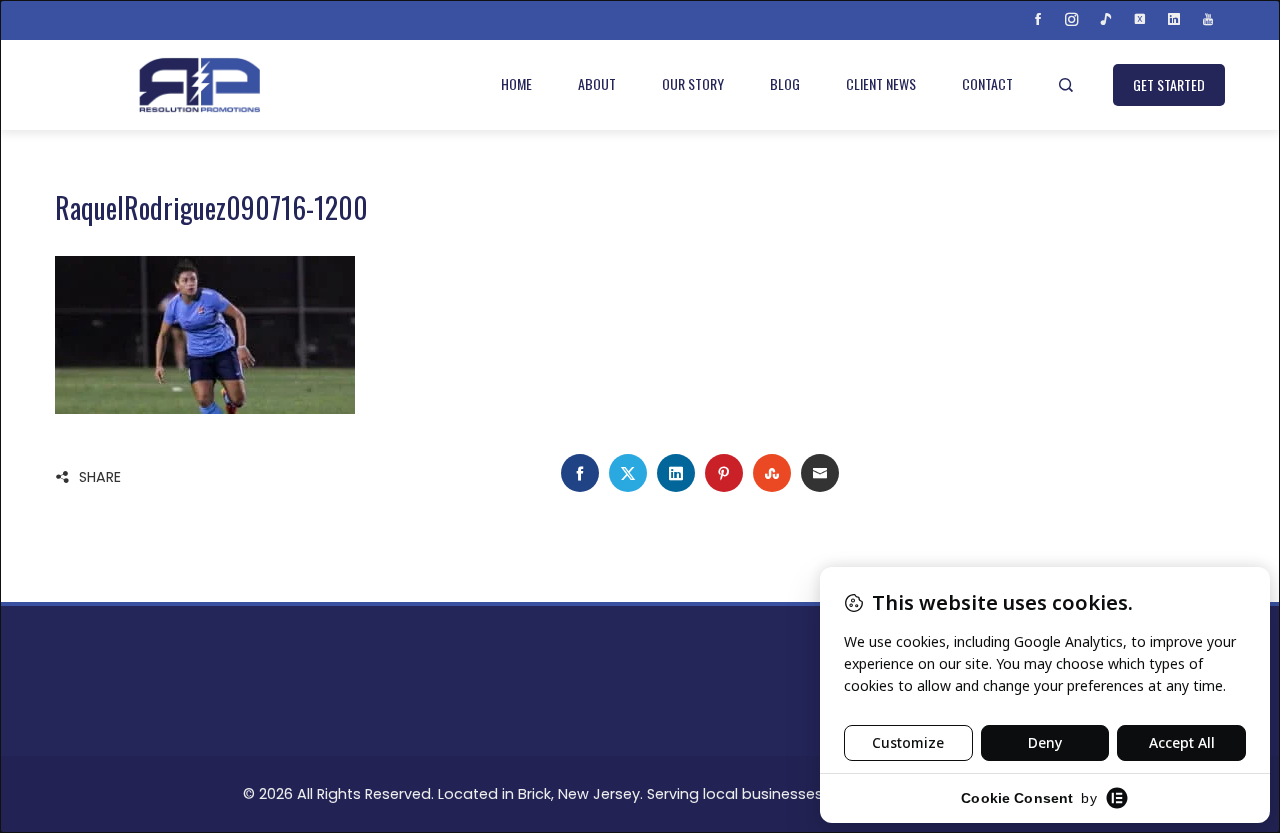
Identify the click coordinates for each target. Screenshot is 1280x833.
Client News (881, 83)
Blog (785, 83)
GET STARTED (1169, 84)
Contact (987, 83)
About (597, 83)
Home (516, 83)
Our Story (693, 83)
